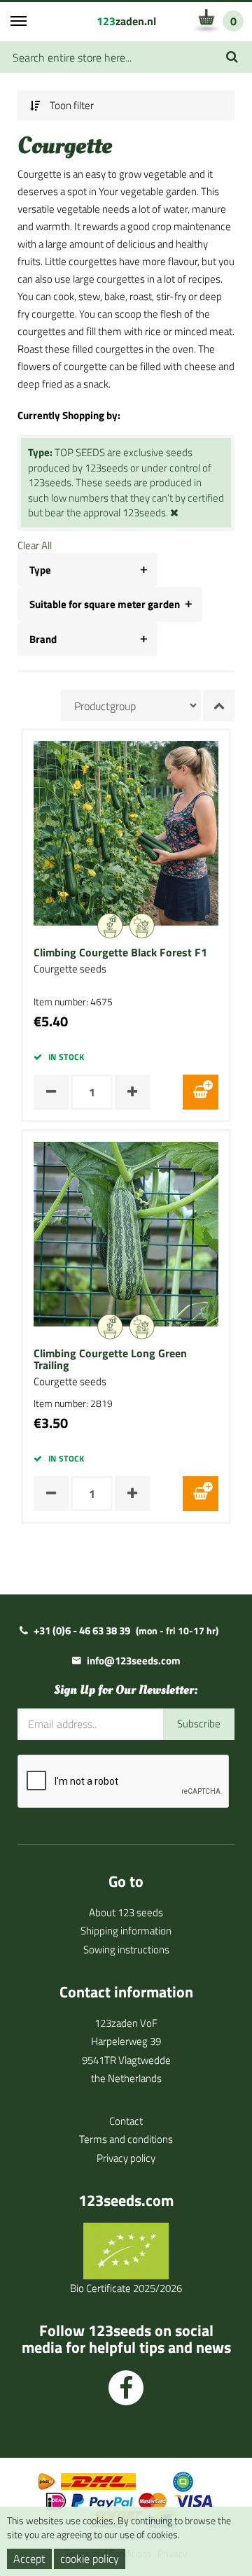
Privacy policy (126, 2158)
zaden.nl (126, 21)
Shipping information (126, 1931)
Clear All (35, 545)
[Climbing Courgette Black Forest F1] (126, 832)
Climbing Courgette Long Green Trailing (110, 1360)
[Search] (232, 57)
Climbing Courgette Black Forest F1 (120, 953)
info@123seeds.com (134, 1661)
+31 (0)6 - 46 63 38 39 (82, 1630)
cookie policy (90, 2559)
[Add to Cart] (201, 1092)
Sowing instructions (126, 1949)
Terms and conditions (126, 2139)
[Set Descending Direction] (219, 706)
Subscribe (199, 1724)
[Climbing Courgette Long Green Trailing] (126, 1233)
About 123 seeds (126, 1912)
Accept (29, 2559)
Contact (126, 2121)
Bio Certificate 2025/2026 (126, 2288)
